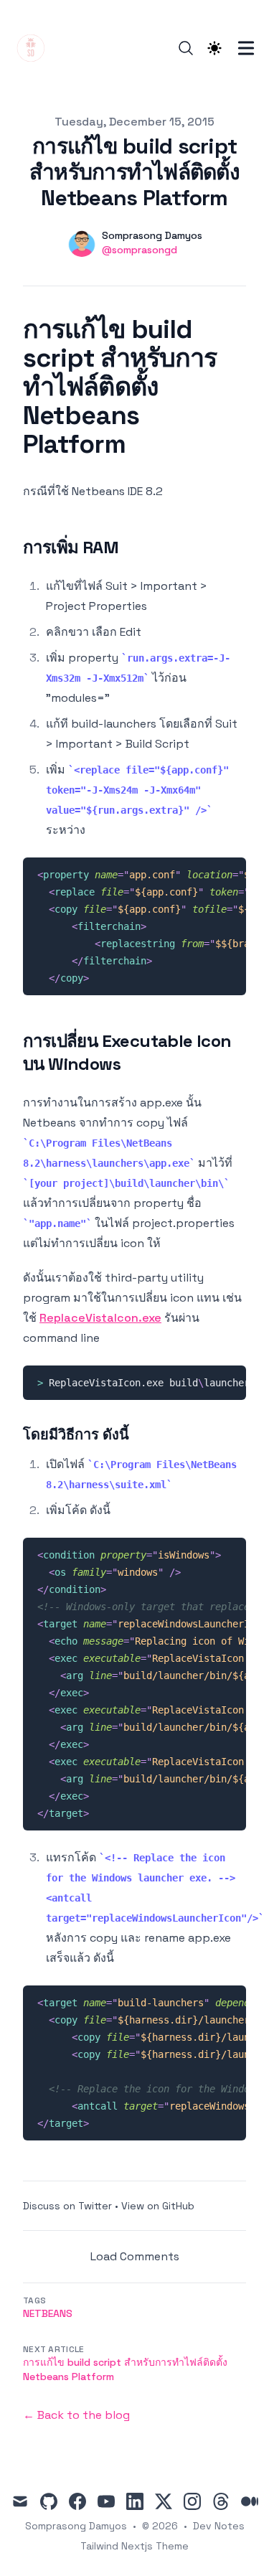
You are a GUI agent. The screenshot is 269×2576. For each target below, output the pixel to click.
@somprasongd (140, 250)
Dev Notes (219, 2526)
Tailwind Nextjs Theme (134, 2546)
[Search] (186, 48)
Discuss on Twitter (67, 2206)
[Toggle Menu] (246, 48)
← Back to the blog (76, 2415)
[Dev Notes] (35, 48)
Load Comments (135, 2256)
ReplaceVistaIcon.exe (100, 1318)
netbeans (48, 2313)
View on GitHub (158, 2206)
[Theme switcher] (214, 48)
